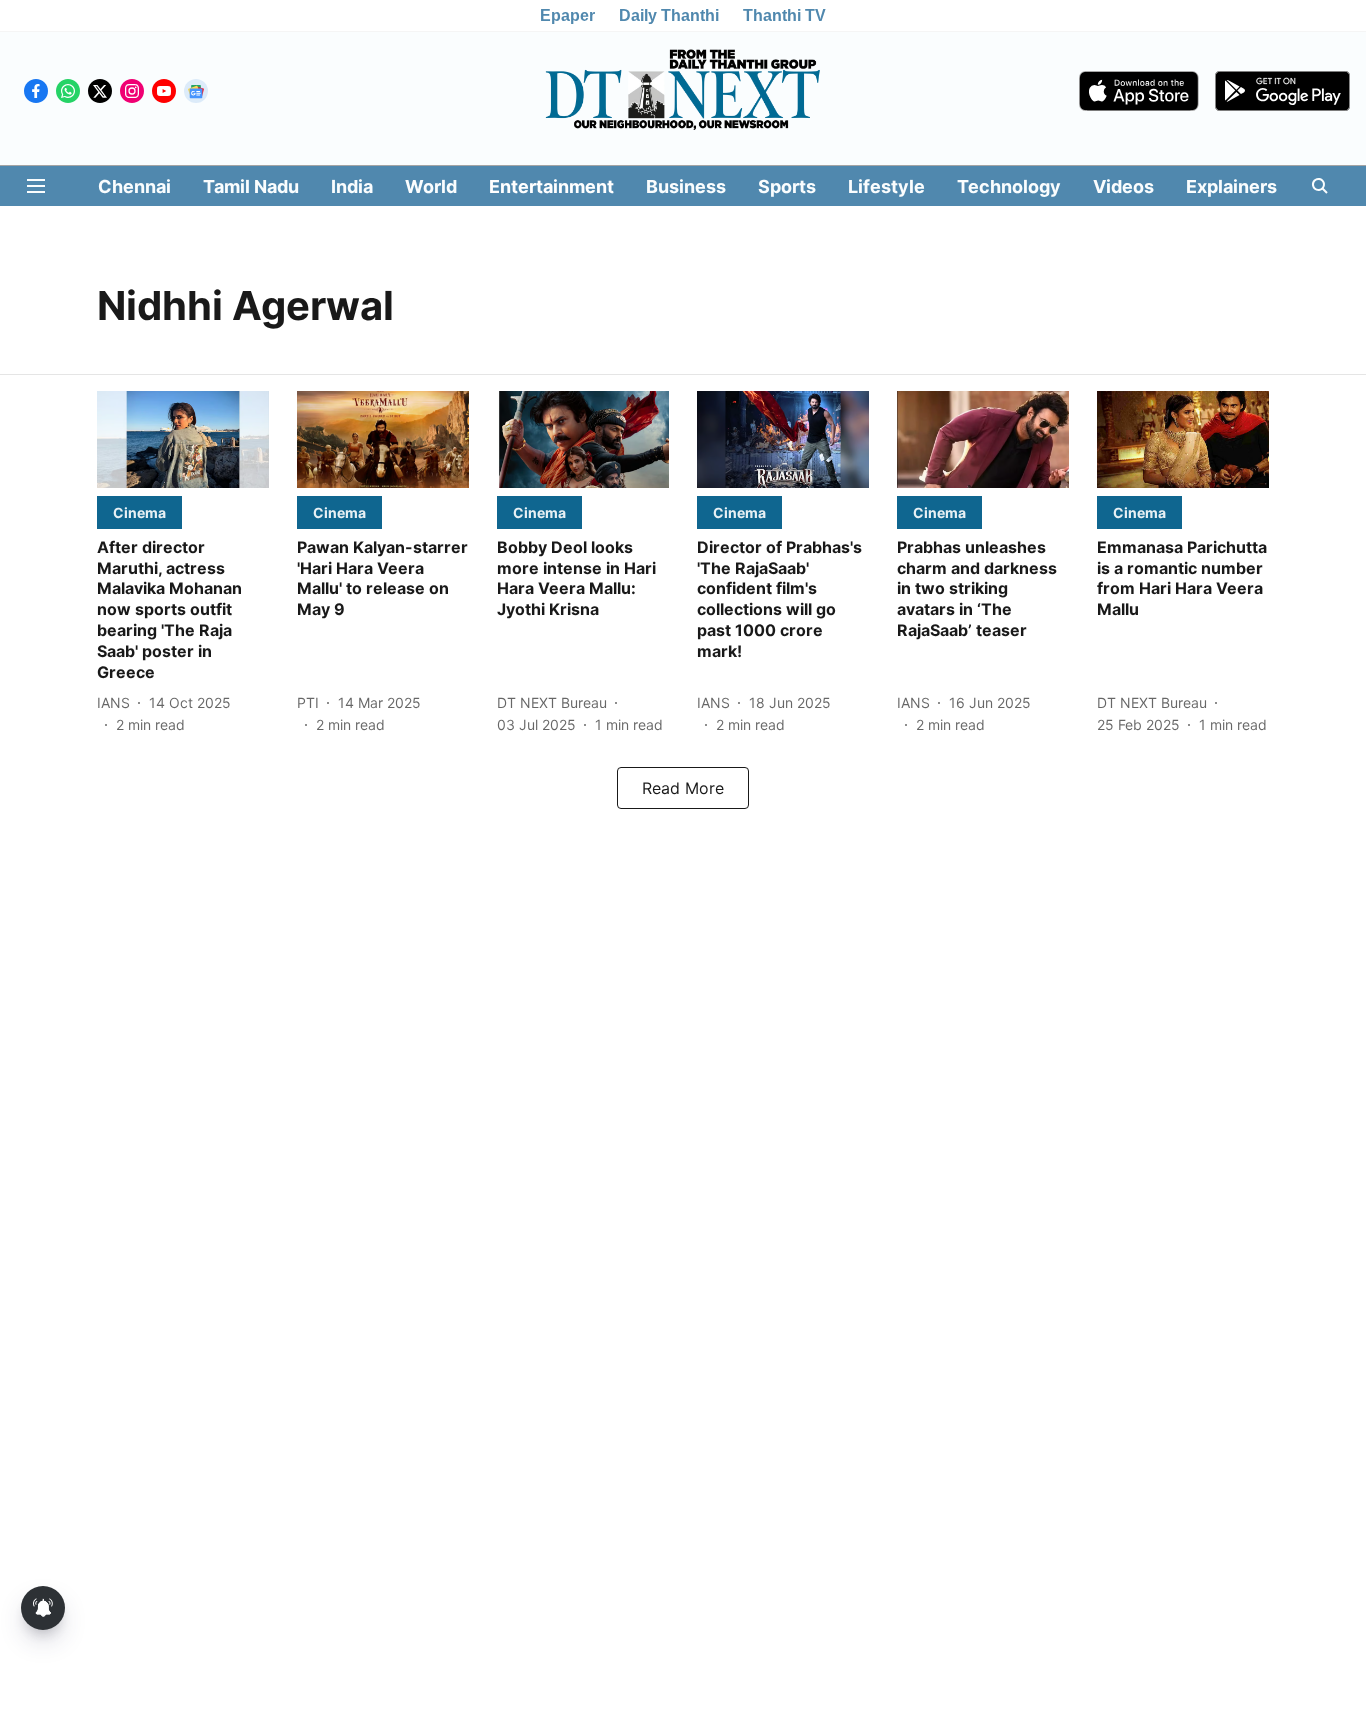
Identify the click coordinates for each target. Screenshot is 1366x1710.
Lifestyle (886, 186)
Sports (787, 186)
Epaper (567, 15)
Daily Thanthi (669, 15)
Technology (1009, 186)
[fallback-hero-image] (183, 439)
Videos (1123, 186)
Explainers (1231, 186)
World (431, 186)
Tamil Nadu (251, 186)
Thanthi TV (784, 15)
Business (686, 186)
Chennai (134, 186)
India (352, 186)
